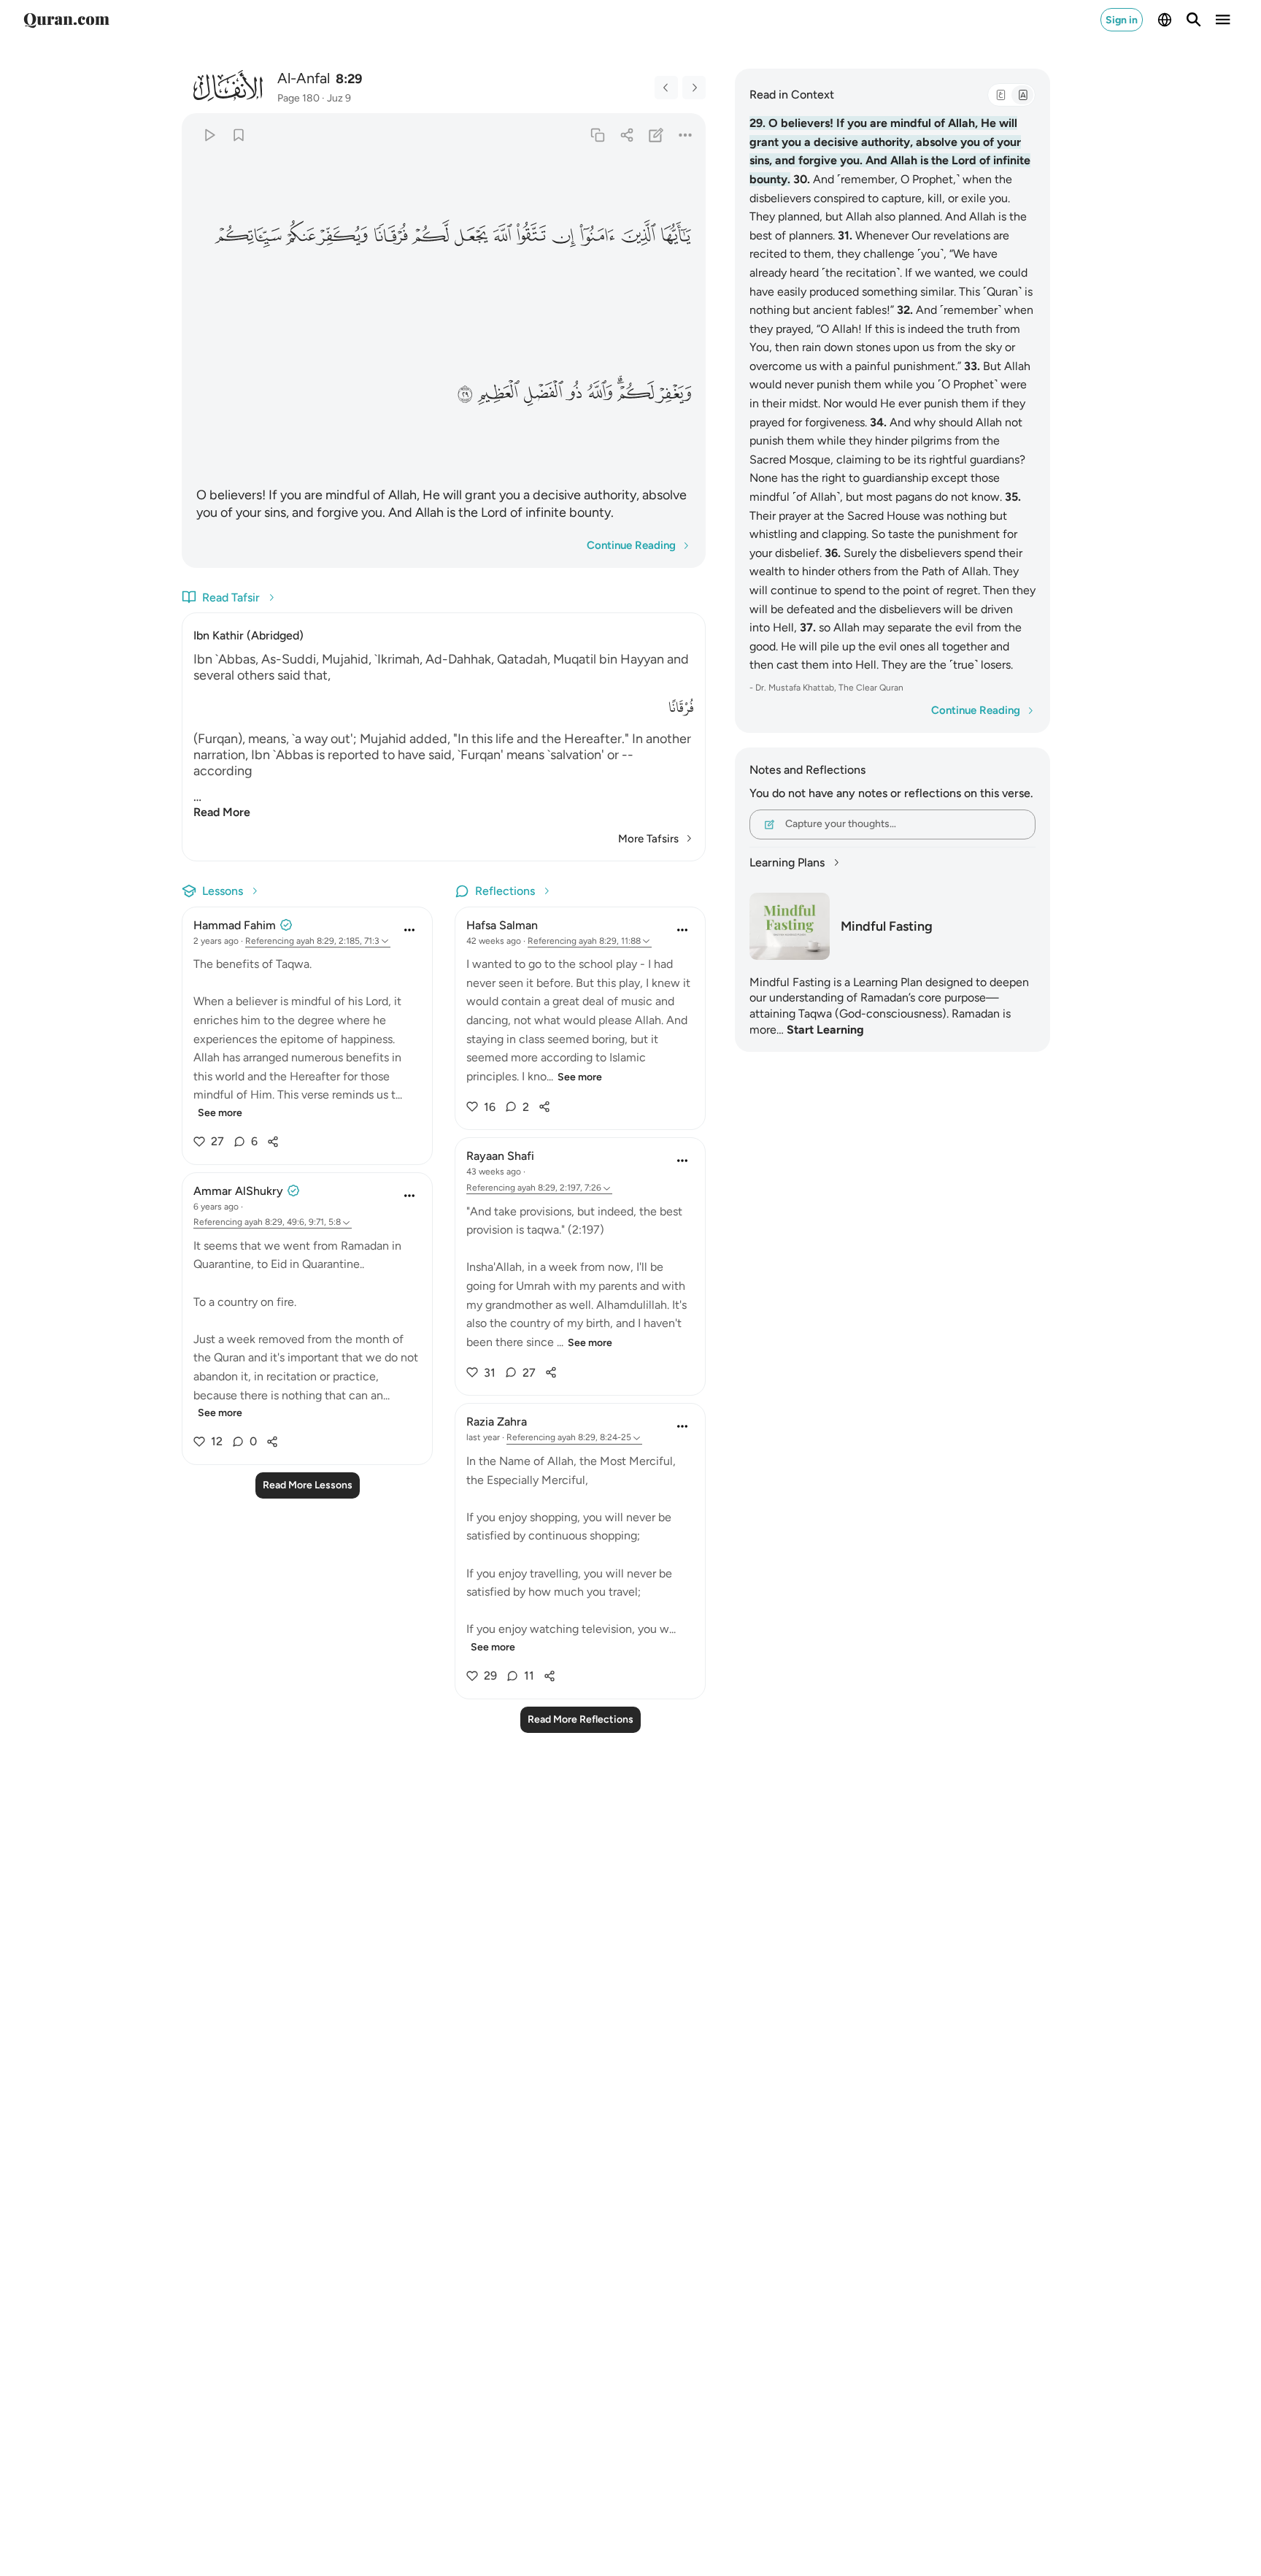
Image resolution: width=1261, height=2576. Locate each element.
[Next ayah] (694, 88)
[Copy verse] (597, 135)
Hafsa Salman (502, 925)
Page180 (298, 98)
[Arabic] (1000, 95)
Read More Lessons (308, 1485)
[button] (675, 235)
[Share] (626, 135)
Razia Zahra (497, 1422)
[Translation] (1022, 95)
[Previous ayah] (666, 88)
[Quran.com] (66, 20)
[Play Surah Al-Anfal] (209, 135)
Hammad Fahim (235, 925)
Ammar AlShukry (238, 1191)
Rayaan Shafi (500, 1156)
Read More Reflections (581, 1719)
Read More (222, 812)
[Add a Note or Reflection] (656, 135)
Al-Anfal (304, 78)
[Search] (1194, 20)
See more (220, 1113)
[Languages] (1165, 20)
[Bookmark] (238, 135)
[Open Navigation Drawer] (1223, 20)
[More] (686, 135)
